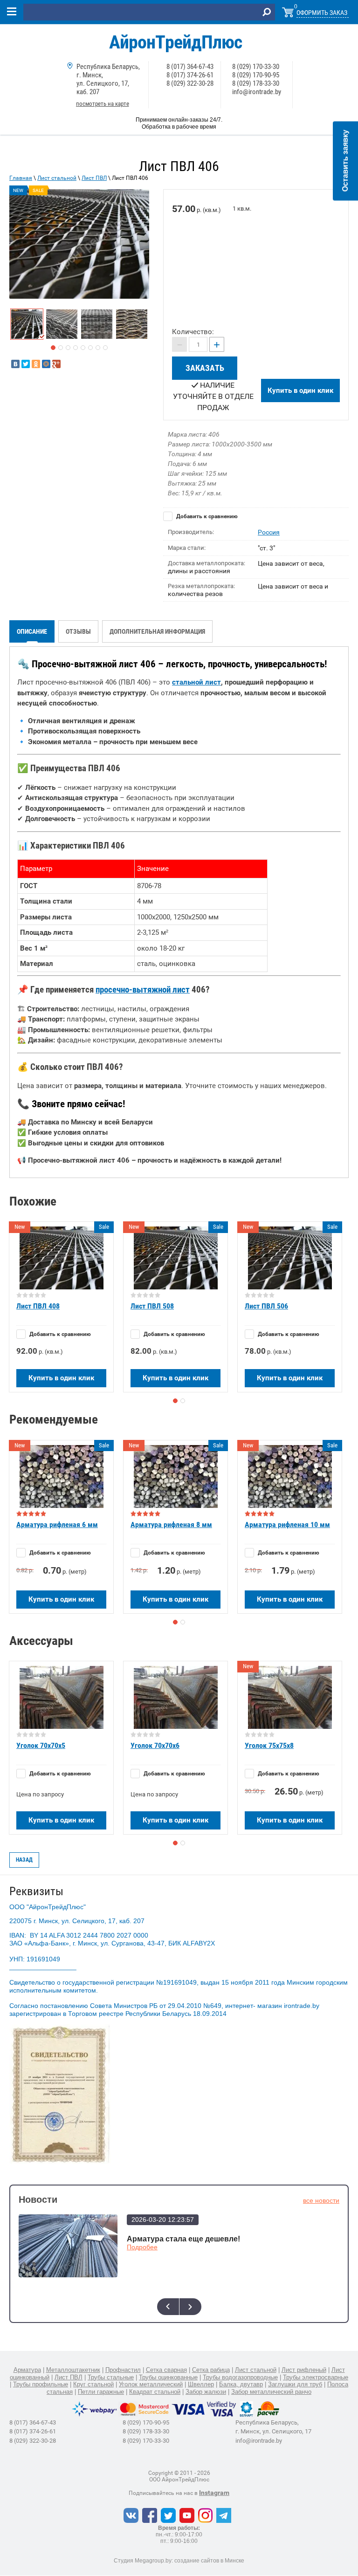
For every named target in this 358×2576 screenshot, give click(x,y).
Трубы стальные (111, 2377)
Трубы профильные (41, 2384)
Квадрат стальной (155, 2392)
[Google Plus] (56, 364)
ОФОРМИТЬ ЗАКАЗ (322, 13)
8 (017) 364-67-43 (190, 67)
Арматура (27, 2370)
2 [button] (61, 348)
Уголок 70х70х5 (41, 1745)
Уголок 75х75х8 (269, 1745)
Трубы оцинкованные (168, 2377)
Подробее (142, 2247)
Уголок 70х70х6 (155, 1745)
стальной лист (196, 682)
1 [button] (53, 348)
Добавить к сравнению (206, 516)
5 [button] (83, 348)
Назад (24, 1860)
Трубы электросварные (316, 2377)
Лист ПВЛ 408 (38, 1306)
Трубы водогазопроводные (240, 2377)
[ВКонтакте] (15, 364)
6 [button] (90, 348)
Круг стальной (93, 2384)
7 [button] (98, 348)
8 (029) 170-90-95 (256, 75)
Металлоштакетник (73, 2370)
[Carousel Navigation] (179, 2307)
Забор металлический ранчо (271, 2392)
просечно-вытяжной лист (143, 990)
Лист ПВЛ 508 (152, 1306)
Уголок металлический (151, 2384)
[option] (79, 244)
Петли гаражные (101, 2392)
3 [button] (68, 348)
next (190, 2307)
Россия (269, 532)
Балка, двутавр (241, 2384)
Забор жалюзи (206, 2392)
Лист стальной (57, 178)
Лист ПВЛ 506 (266, 1306)
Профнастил (123, 2370)
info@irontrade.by (257, 92)
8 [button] (105, 348)
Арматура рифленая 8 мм (171, 1524)
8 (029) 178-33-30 (256, 83)
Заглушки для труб (295, 2384)
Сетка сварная (166, 2370)
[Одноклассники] (36, 364)
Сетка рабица (211, 2370)
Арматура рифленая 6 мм (57, 1524)
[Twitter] (26, 364)
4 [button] (76, 348)
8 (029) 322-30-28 (190, 83)
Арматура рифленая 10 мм (287, 1524)
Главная (21, 178)
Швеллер (201, 2384)
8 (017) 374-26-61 (190, 75)
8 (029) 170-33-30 (256, 67)
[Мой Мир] (46, 364)
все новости (321, 2200)
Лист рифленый (304, 2370)
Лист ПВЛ (94, 178)
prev (168, 2307)
